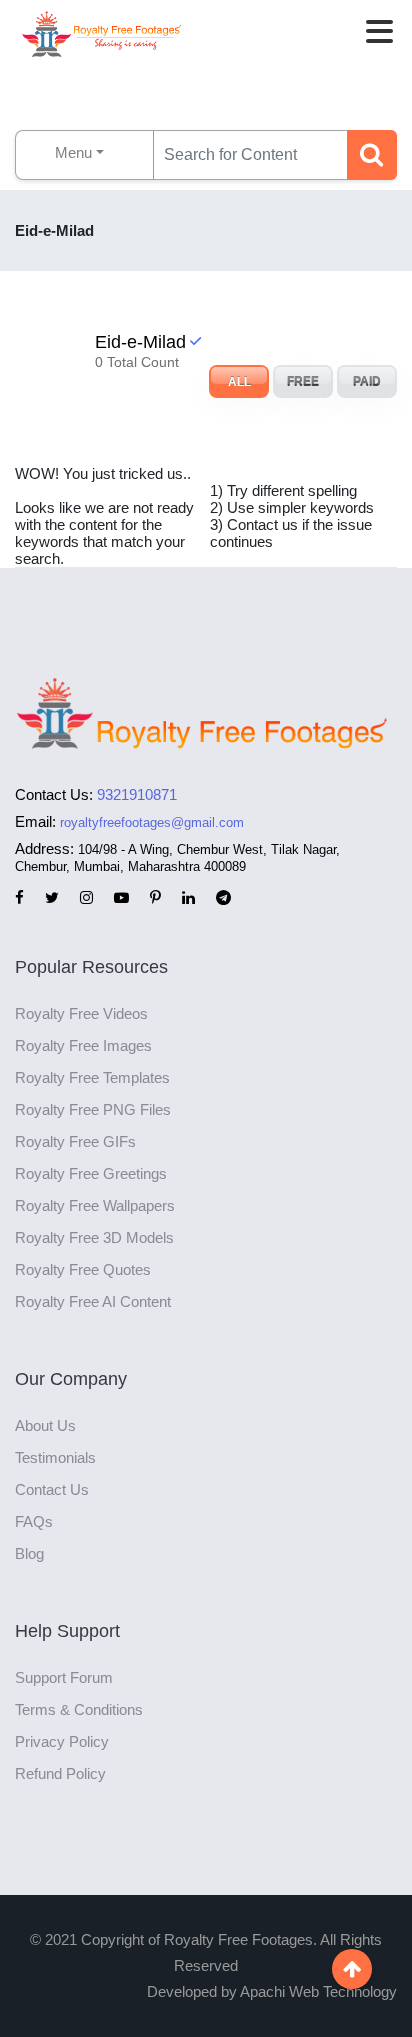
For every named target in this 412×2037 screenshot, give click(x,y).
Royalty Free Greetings (91, 1173)
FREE (303, 382)
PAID (367, 382)
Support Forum (64, 1677)
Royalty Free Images (83, 1045)
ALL (239, 382)
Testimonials (55, 1457)
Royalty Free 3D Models (94, 1237)
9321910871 (137, 794)
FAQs (34, 1521)
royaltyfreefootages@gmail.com (152, 822)
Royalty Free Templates (92, 1077)
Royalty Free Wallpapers (95, 1205)
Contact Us (52, 1489)
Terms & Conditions (79, 1709)
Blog (29, 1553)
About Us (45, 1425)
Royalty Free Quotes (83, 1269)
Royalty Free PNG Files (93, 1109)
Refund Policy (60, 1773)
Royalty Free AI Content (93, 1301)
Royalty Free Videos (81, 1013)
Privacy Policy (62, 1741)
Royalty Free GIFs (75, 1141)
